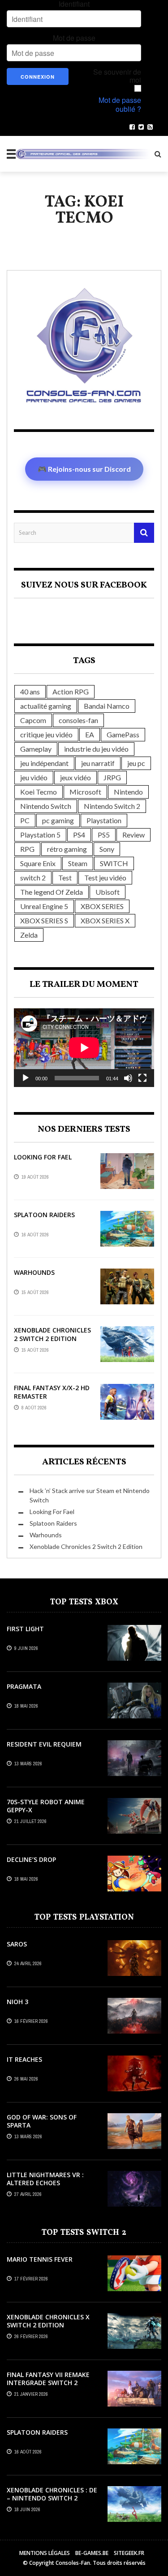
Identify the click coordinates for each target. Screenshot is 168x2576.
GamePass (123, 734)
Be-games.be (92, 2553)
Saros (17, 1944)
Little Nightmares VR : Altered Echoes (45, 2179)
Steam (78, 863)
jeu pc (136, 763)
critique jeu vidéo (46, 734)
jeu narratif (98, 763)
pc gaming (58, 820)
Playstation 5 (40, 835)
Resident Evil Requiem (44, 1744)
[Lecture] (26, 1078)
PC (25, 820)
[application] (84, 1048)
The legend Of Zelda (52, 892)
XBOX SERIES (102, 906)
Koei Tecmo (39, 792)
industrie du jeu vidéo (96, 749)
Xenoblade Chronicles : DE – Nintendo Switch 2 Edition (52, 2498)
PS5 (104, 835)
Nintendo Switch (46, 806)
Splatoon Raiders (44, 1215)
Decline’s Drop (31, 1859)
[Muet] (128, 1078)
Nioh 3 (17, 2002)
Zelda (29, 935)
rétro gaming (67, 849)
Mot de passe (74, 38)
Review (134, 835)
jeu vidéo (34, 777)
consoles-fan (78, 720)
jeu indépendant (44, 763)
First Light (25, 1629)
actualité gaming (46, 706)
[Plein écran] (142, 1078)
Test (65, 878)
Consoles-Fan (73, 2563)
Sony (107, 849)
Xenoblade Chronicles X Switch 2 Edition (48, 2321)
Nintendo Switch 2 (112, 806)
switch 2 (33, 878)
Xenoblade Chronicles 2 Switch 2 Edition (52, 1334)
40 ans (30, 692)
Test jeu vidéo (105, 878)
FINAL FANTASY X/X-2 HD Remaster (52, 1392)
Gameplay (36, 749)
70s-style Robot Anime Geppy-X (46, 1806)
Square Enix (38, 863)
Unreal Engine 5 (44, 906)
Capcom (33, 720)
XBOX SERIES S (44, 920)
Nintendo (128, 792)
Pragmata (24, 1686)
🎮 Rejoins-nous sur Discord (84, 469)
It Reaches (24, 2059)
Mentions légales (45, 2553)
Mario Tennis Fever (40, 2259)
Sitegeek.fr (129, 2553)
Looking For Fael (43, 1157)
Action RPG (71, 692)
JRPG (112, 777)
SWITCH (114, 863)
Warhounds (34, 1272)
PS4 (79, 835)
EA (90, 734)
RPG (27, 849)
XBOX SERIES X (105, 920)
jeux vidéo (75, 777)
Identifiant (74, 4)
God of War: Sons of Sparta (42, 2121)
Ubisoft (108, 892)
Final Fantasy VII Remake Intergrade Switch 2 (48, 2379)
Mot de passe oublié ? (120, 105)
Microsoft (85, 792)
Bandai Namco (107, 706)
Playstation (104, 820)
